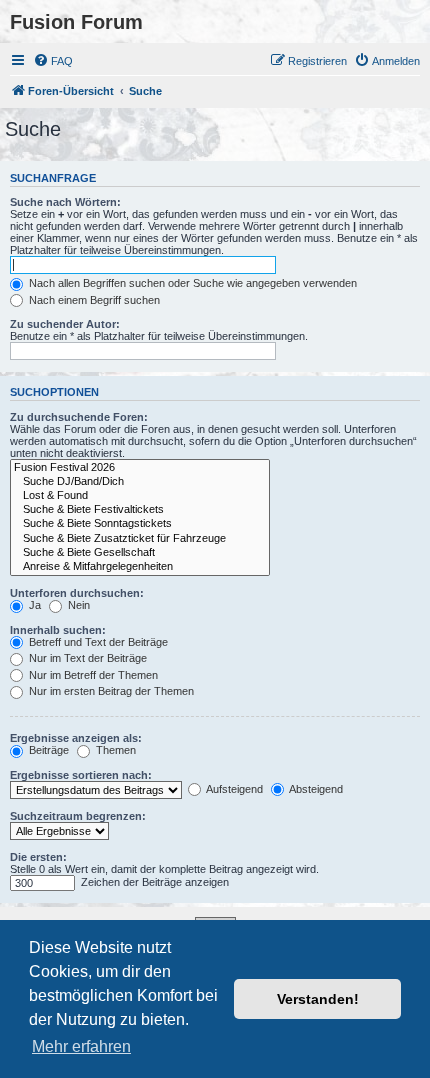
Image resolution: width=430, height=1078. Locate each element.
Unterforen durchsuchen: (77, 593)
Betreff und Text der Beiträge (97, 642)
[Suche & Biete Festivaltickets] (140, 510)
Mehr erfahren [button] (81, 1046)
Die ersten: (38, 857)
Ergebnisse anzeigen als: (76, 738)
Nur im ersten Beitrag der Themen (110, 691)
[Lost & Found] (140, 496)
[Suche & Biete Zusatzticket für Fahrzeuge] (140, 539)
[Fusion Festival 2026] (140, 468)
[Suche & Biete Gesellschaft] (140, 553)
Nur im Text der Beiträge (86, 658)
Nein (77, 605)
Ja (33, 605)
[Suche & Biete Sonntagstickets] (140, 524)
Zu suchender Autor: (65, 324)
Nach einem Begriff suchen (93, 300)
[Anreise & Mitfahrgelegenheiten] (140, 567)
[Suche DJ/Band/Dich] (140, 482)
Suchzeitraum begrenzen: (78, 816)
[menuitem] (53, 61)
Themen (114, 750)
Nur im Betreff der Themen (92, 675)
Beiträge (47, 750)
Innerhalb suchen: (58, 630)
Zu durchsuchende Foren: (79, 417)
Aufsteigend (233, 789)
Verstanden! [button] (318, 999)
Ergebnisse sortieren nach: (81, 775)
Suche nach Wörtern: (65, 202)
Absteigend (315, 789)
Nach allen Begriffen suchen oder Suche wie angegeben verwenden (191, 283)
